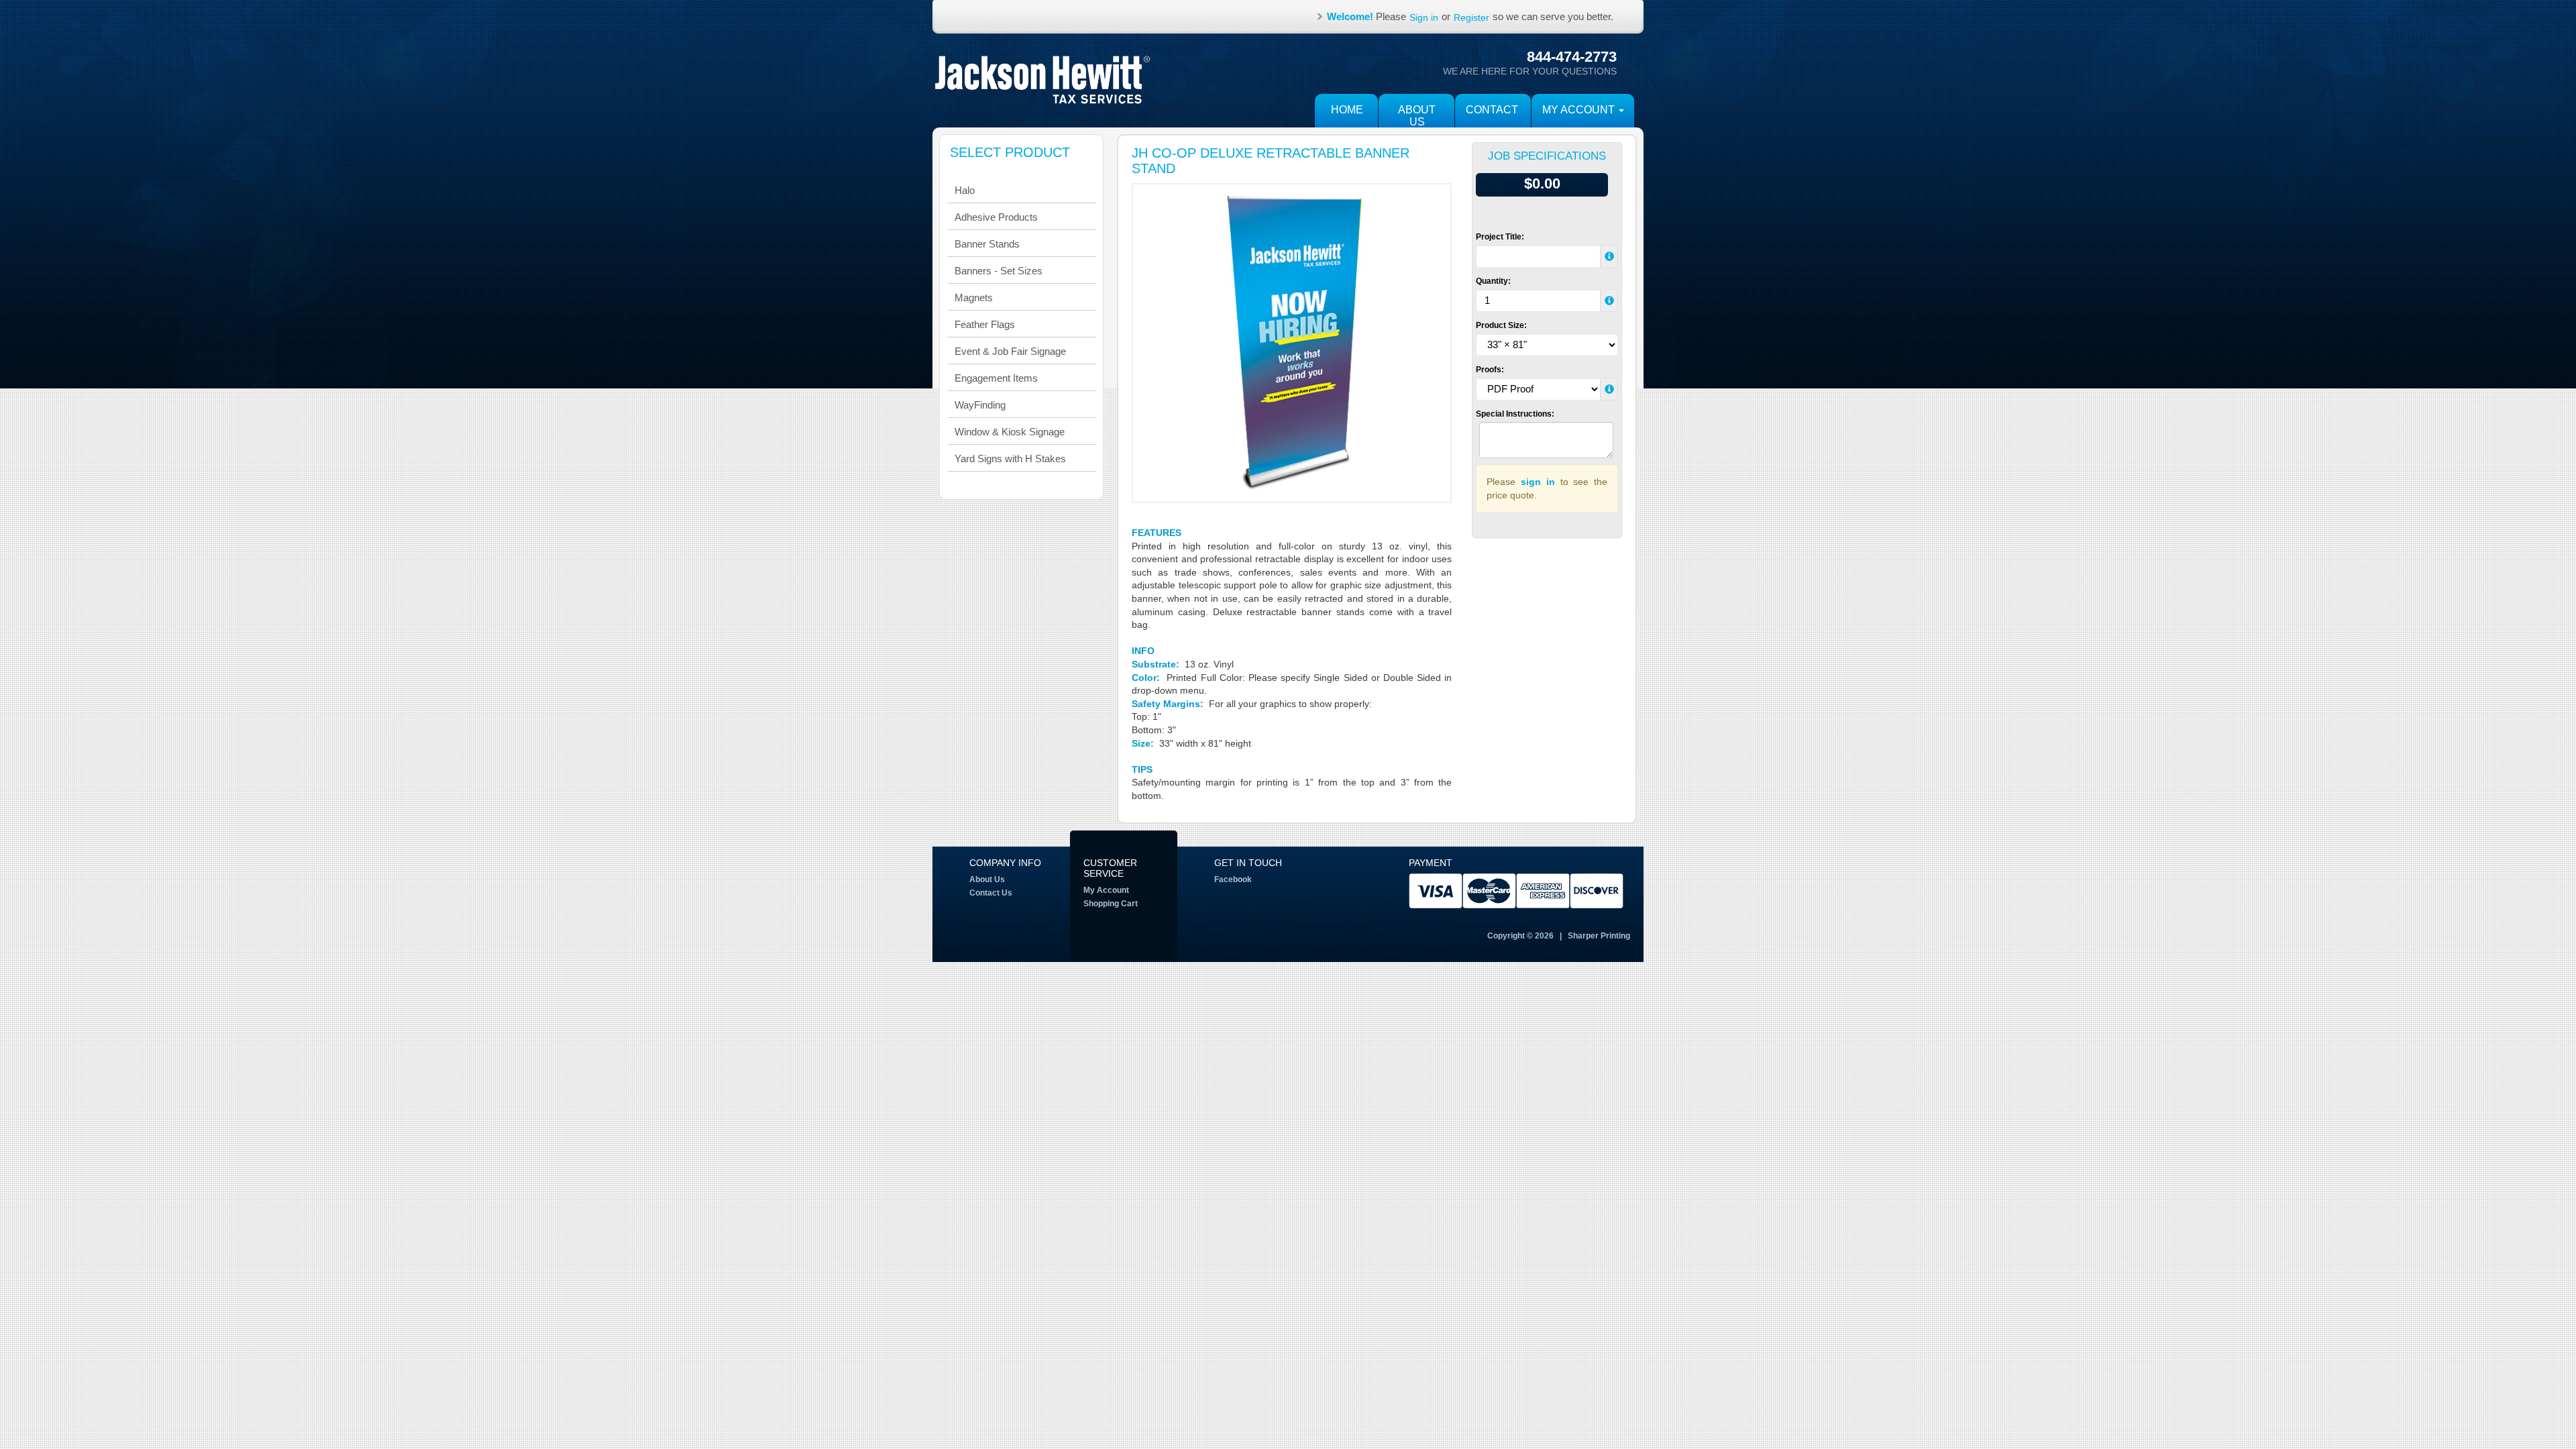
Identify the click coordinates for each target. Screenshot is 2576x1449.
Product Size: (1501, 325)
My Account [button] (1580, 110)
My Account (1106, 890)
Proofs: (1490, 370)
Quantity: (1493, 281)
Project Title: (1500, 237)
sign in (1538, 482)
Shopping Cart (1111, 904)
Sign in (1424, 17)
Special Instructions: (1515, 414)
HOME (1347, 110)
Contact (1492, 110)
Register (1471, 17)
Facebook (1233, 879)
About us (1417, 116)
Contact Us (991, 893)
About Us (987, 879)
